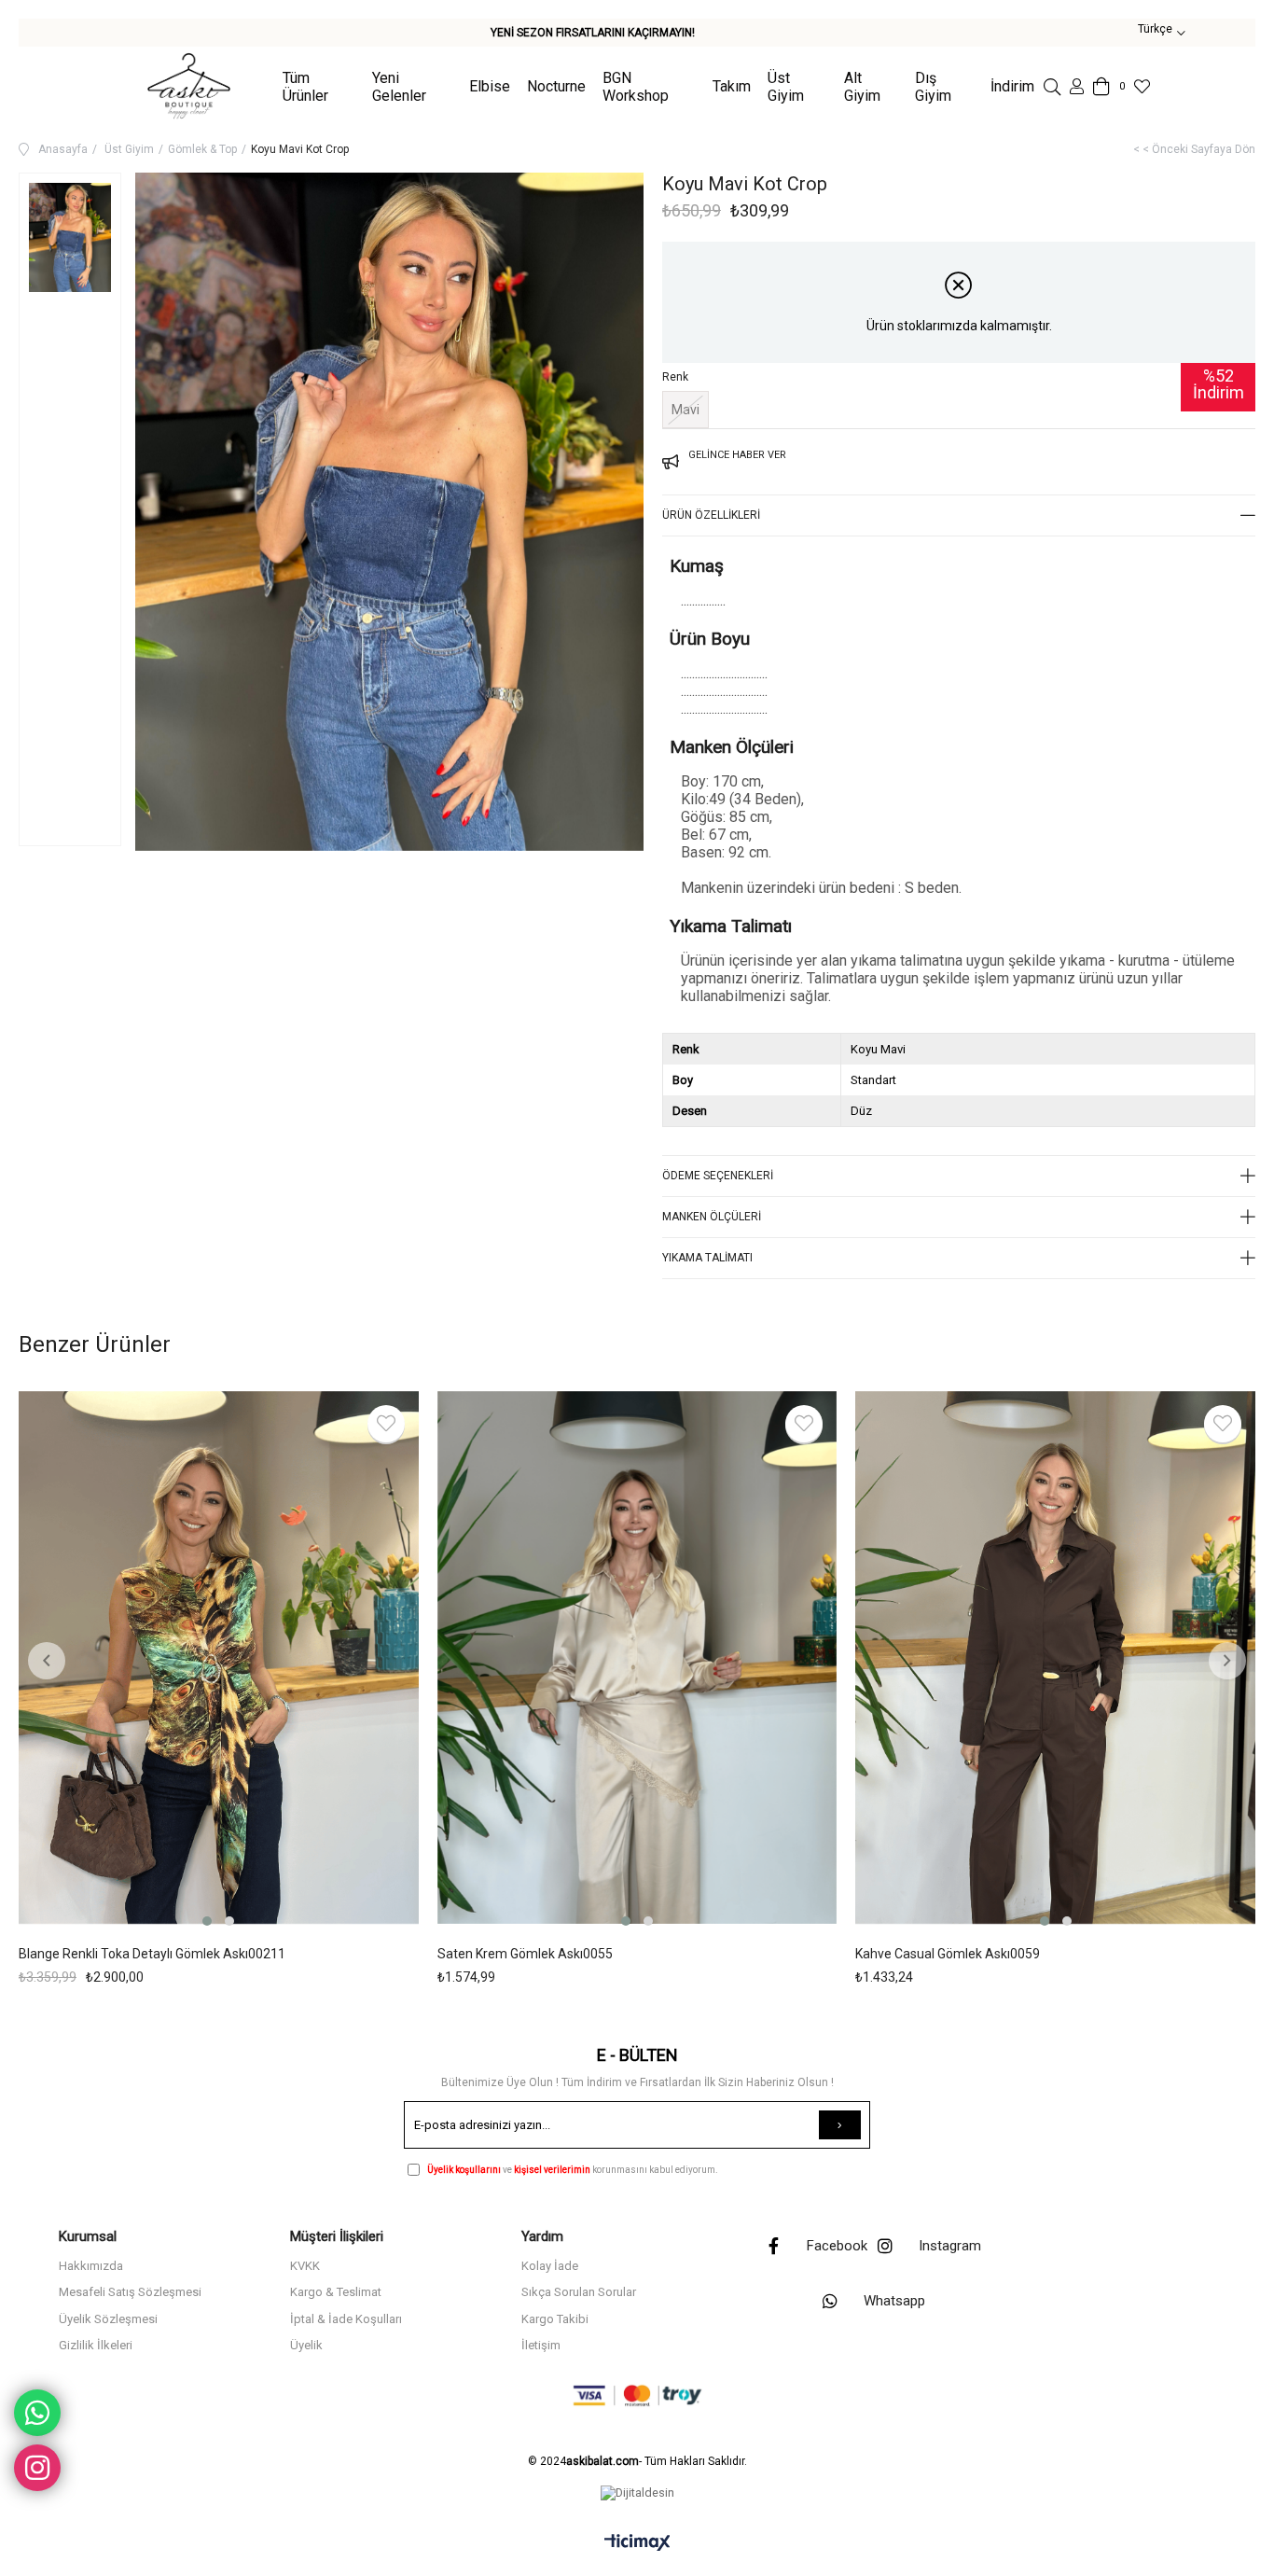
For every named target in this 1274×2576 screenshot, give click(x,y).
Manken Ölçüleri (712, 1217)
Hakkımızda (91, 2266)
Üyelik (306, 2345)
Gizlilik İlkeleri (96, 2345)
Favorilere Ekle (386, 1424)
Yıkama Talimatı (707, 1258)
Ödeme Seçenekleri (718, 1176)
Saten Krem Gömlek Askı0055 (525, 1954)
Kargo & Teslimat (336, 2292)
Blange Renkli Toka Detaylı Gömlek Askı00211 (152, 1954)
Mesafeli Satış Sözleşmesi (130, 2292)
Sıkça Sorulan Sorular (579, 2292)
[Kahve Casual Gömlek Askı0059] (1055, 1661)
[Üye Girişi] (1077, 86)
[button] (207, 1921)
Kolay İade (550, 2266)
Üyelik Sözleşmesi (108, 2319)
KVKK (305, 2266)
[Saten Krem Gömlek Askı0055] (637, 1661)
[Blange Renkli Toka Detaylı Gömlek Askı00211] (219, 1661)
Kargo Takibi (555, 2319)
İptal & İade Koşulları (346, 2319)
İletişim (541, 2345)
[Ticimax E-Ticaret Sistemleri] (637, 2544)
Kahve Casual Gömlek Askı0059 (948, 1954)
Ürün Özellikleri (711, 515)
